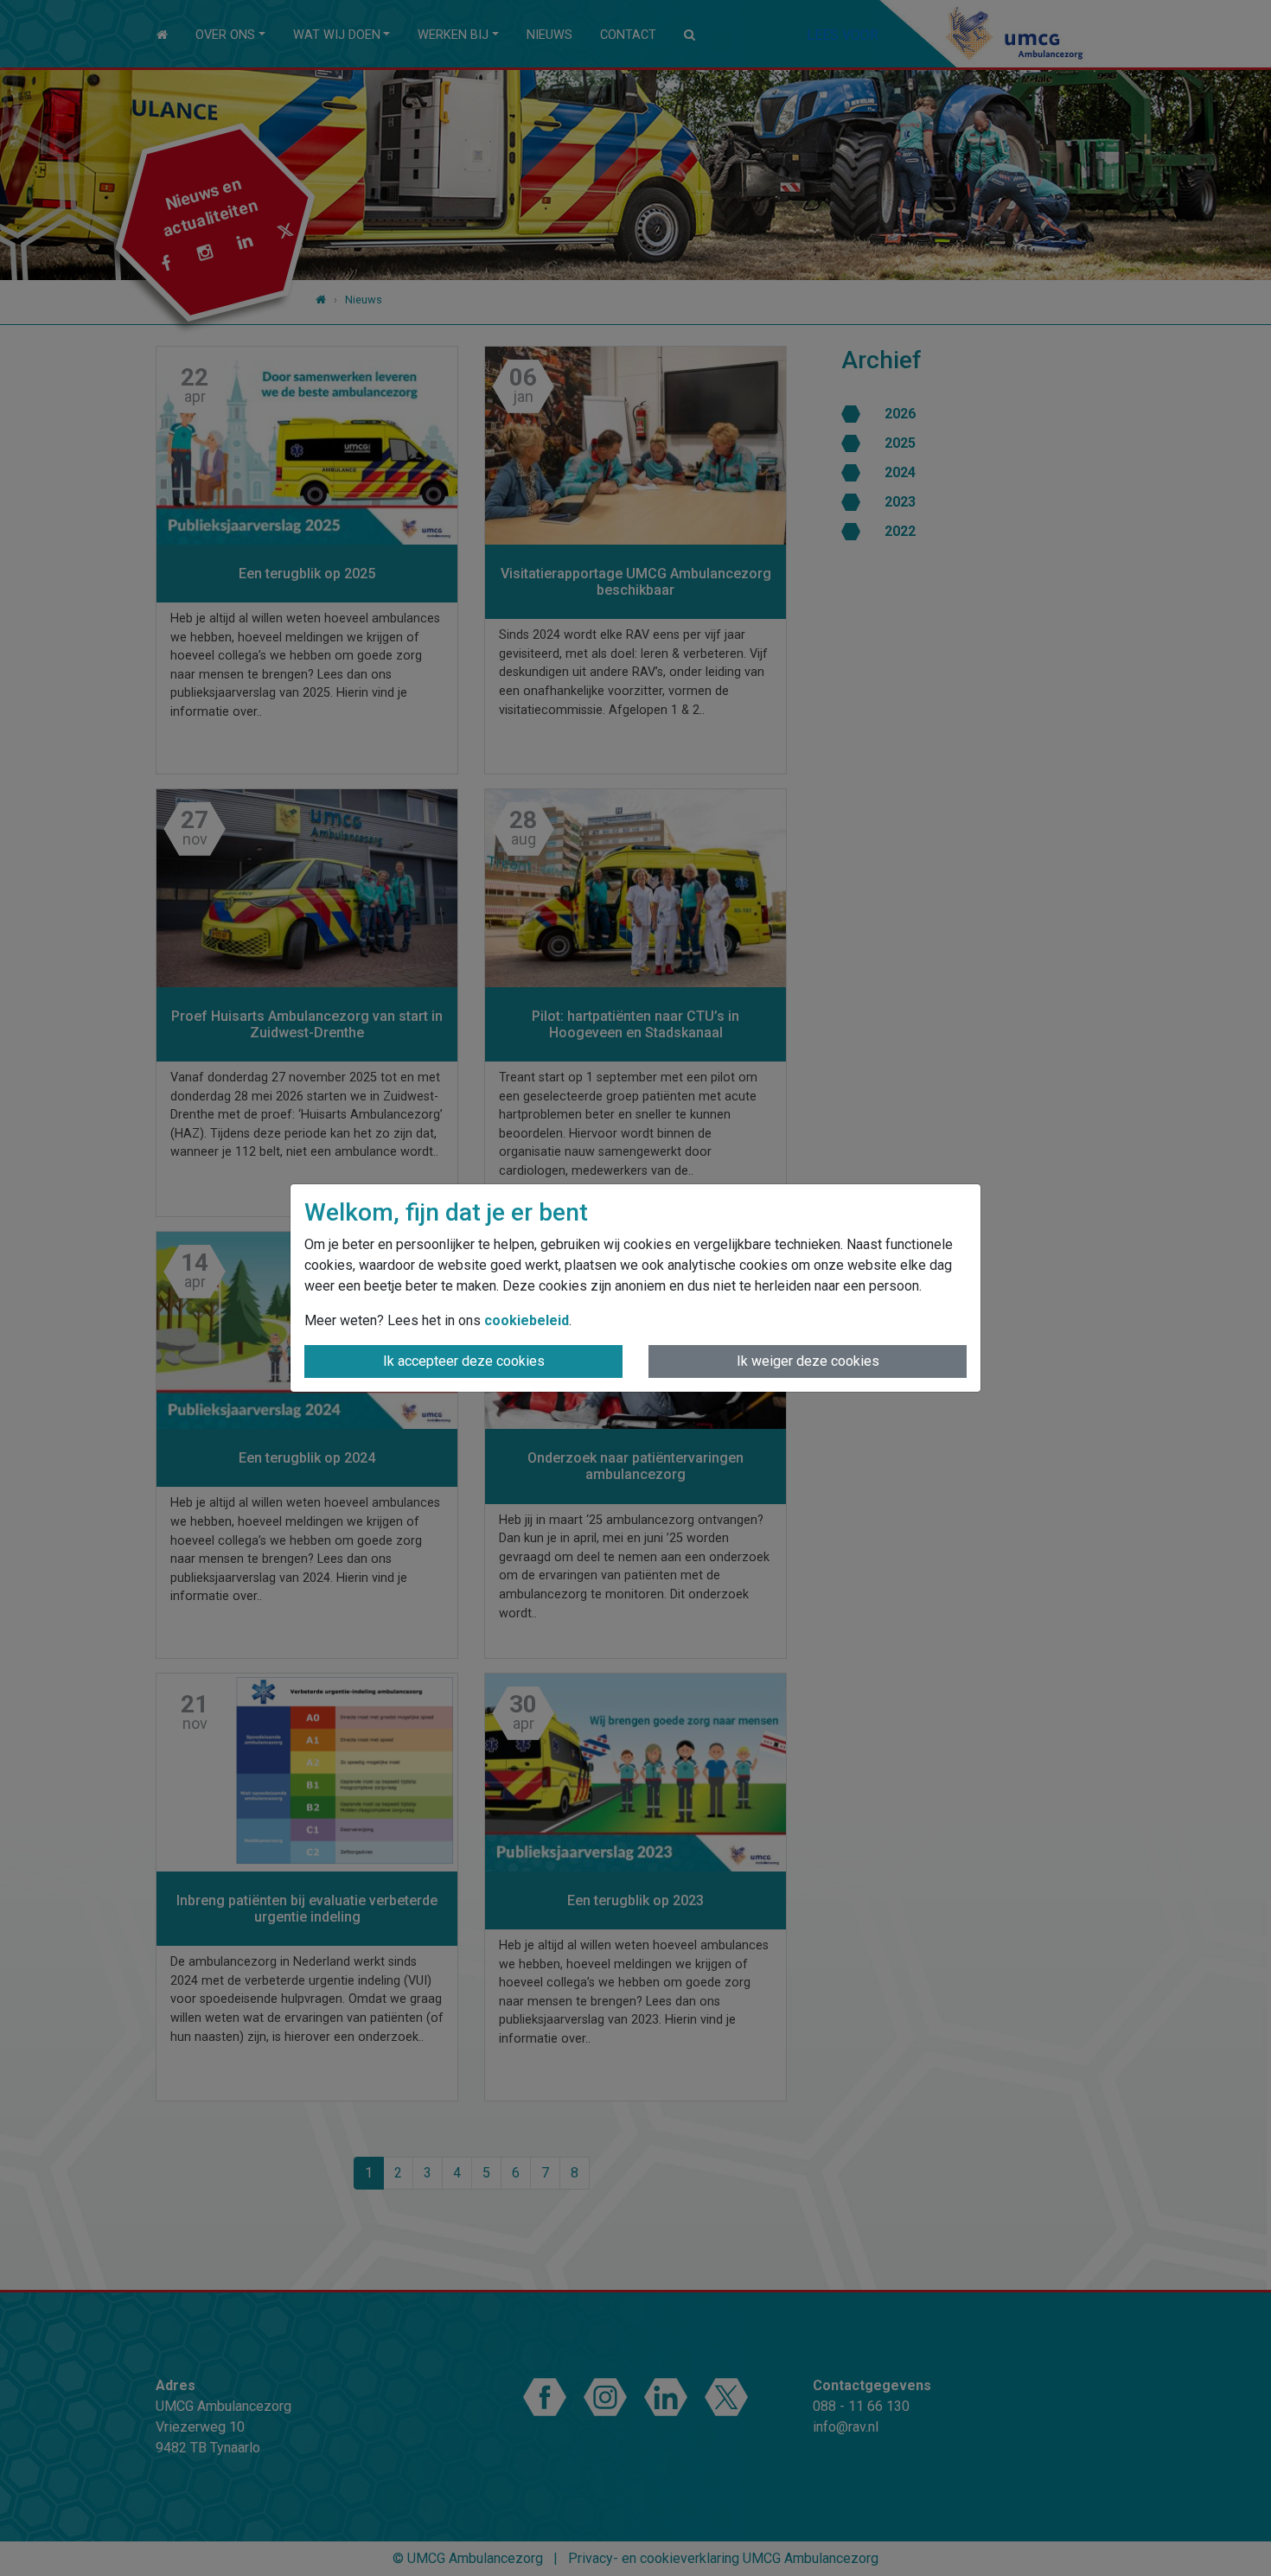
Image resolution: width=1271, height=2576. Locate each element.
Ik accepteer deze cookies (464, 1361)
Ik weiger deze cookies (808, 1361)
